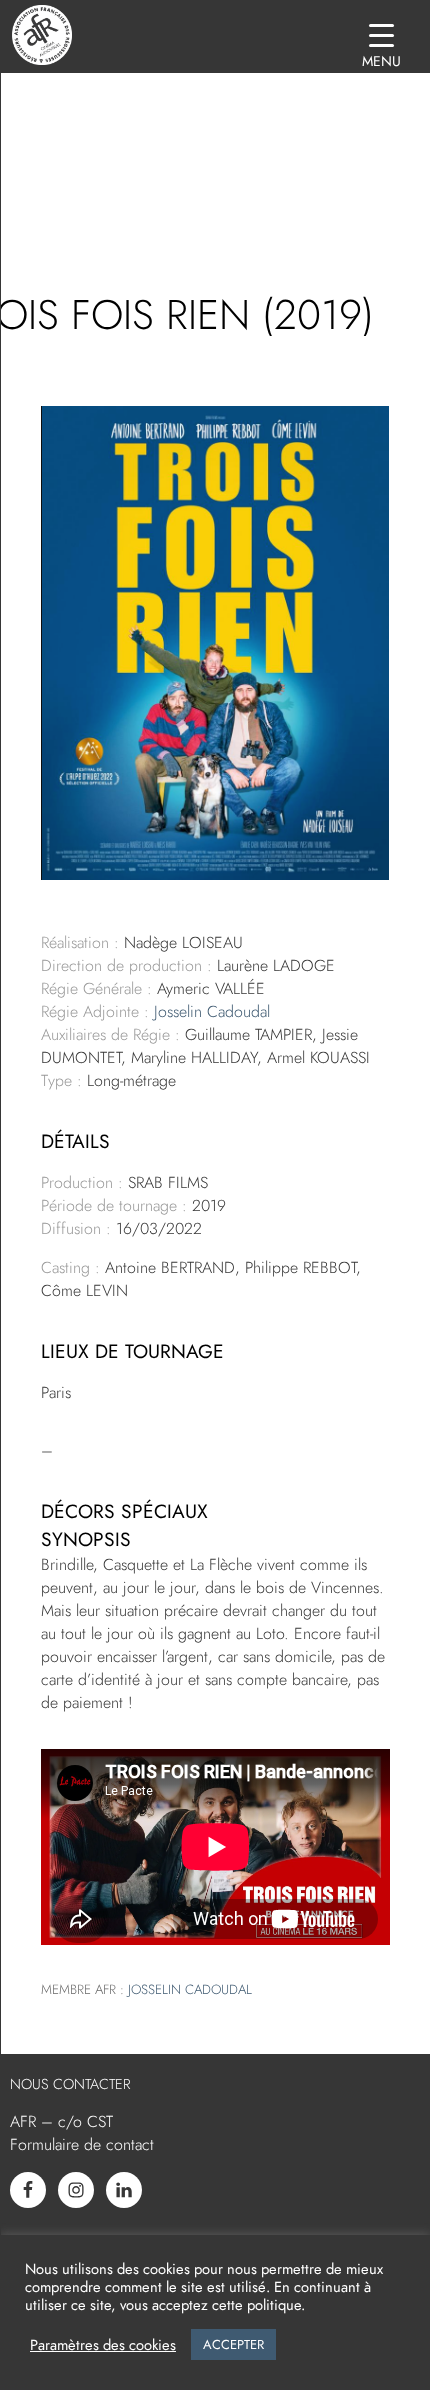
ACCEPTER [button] (233, 2344)
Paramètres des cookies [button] (103, 2345)
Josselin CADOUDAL (190, 1989)
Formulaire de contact (82, 2144)
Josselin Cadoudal (212, 1011)
